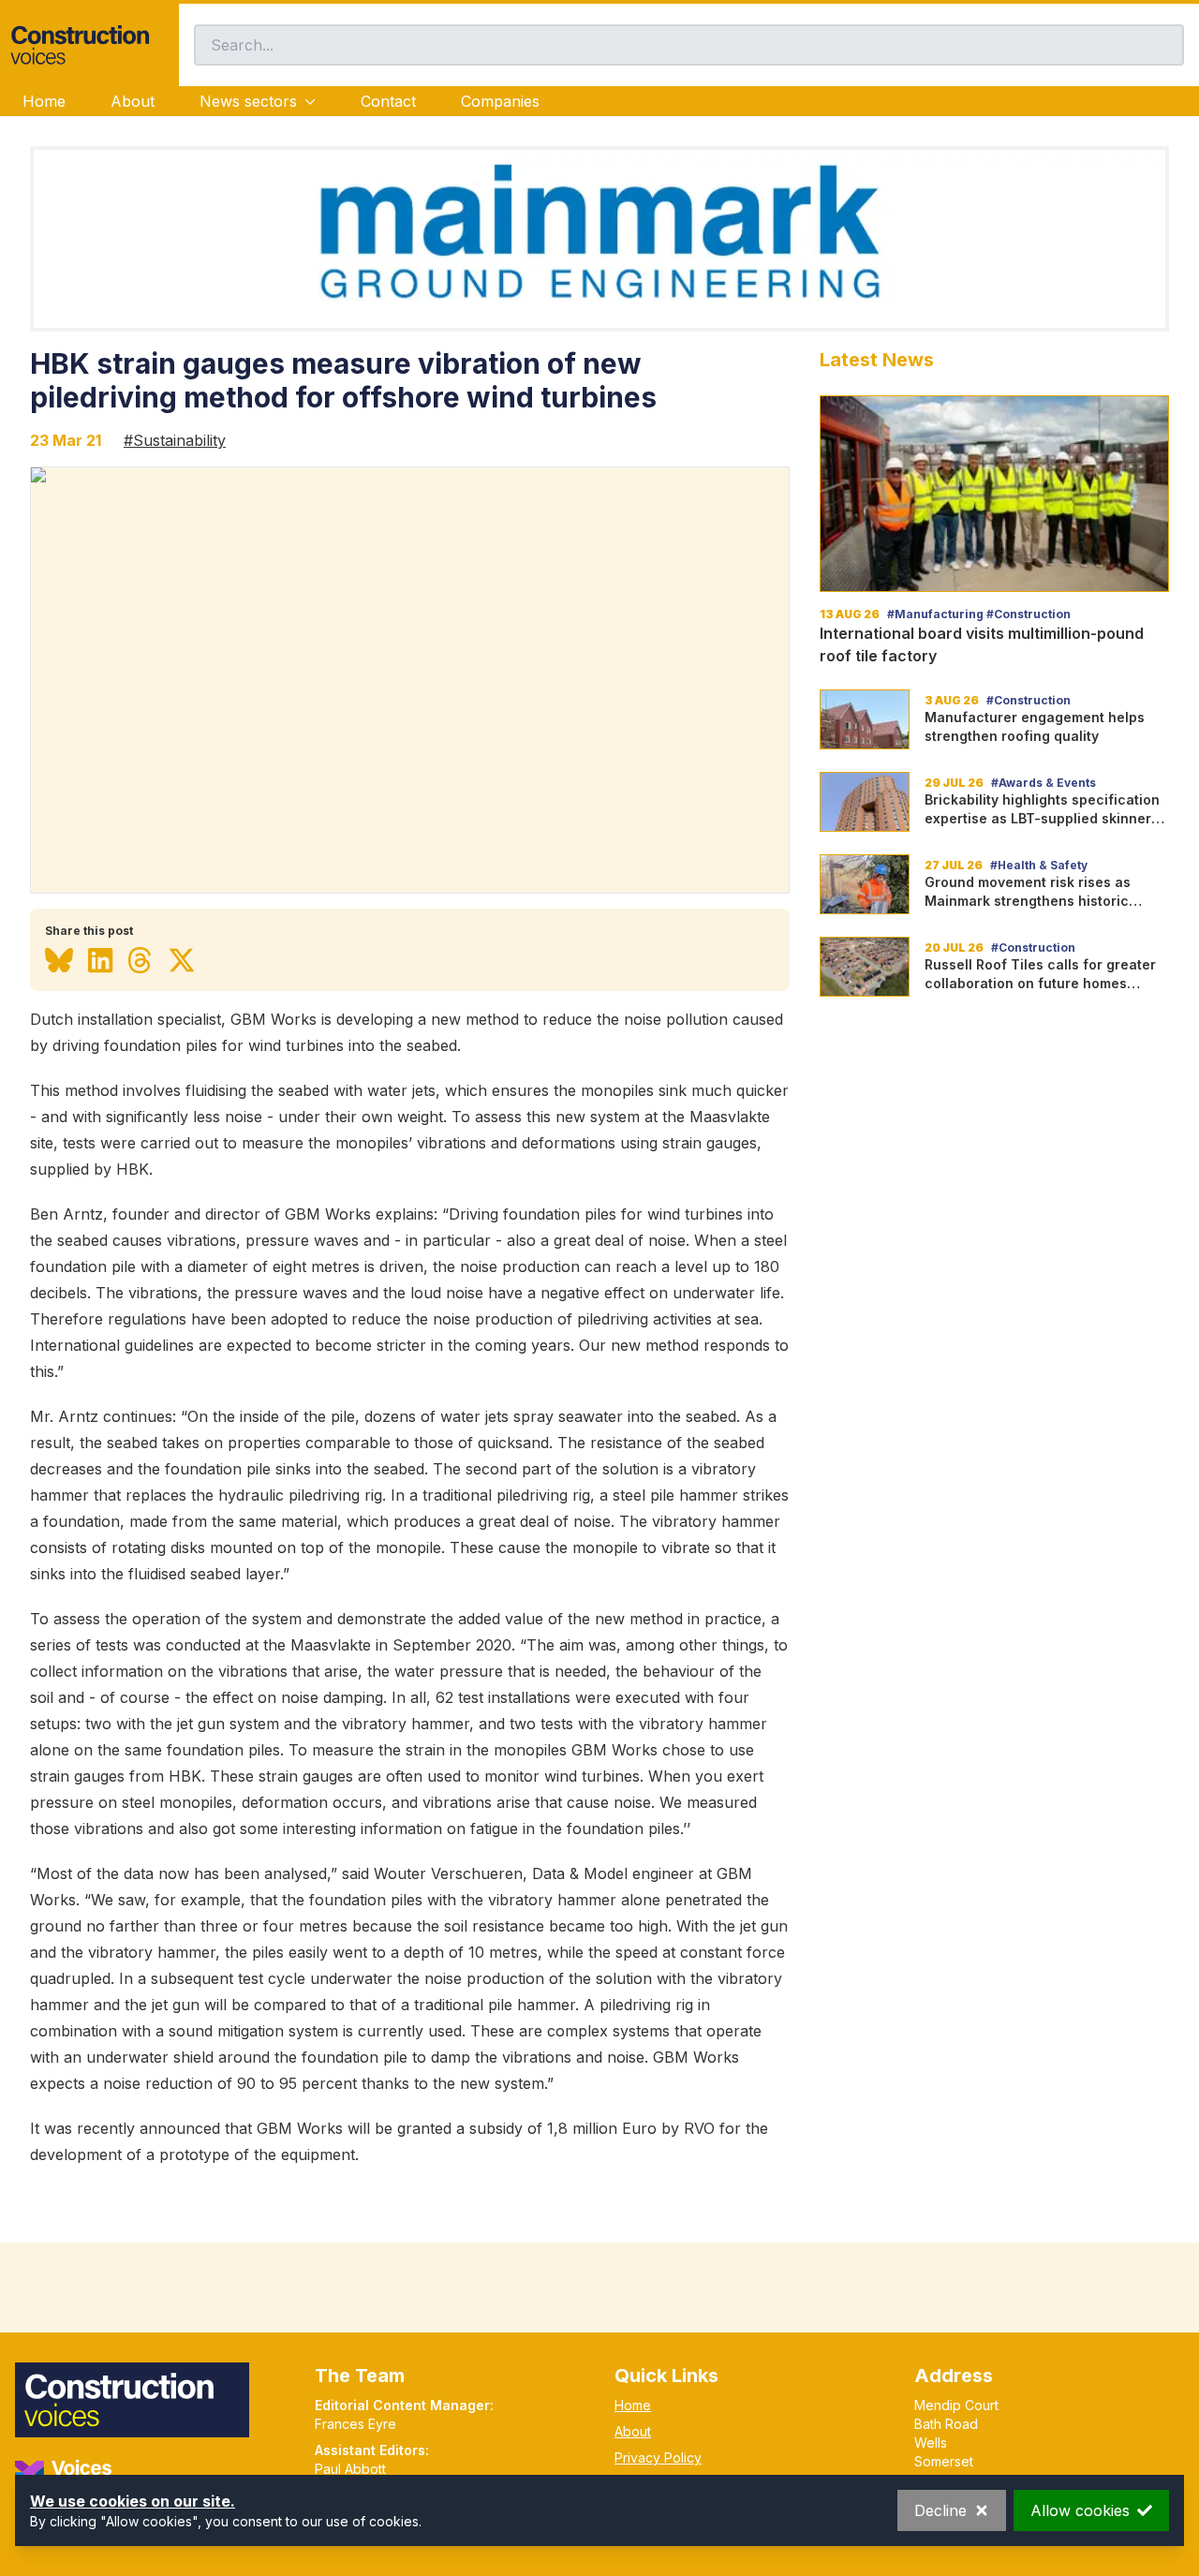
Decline (940, 2510)
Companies (500, 101)
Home (44, 101)
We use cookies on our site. (133, 2501)
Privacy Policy (658, 2458)
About (133, 101)
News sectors (248, 101)
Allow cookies (1080, 2510)
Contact (388, 101)
